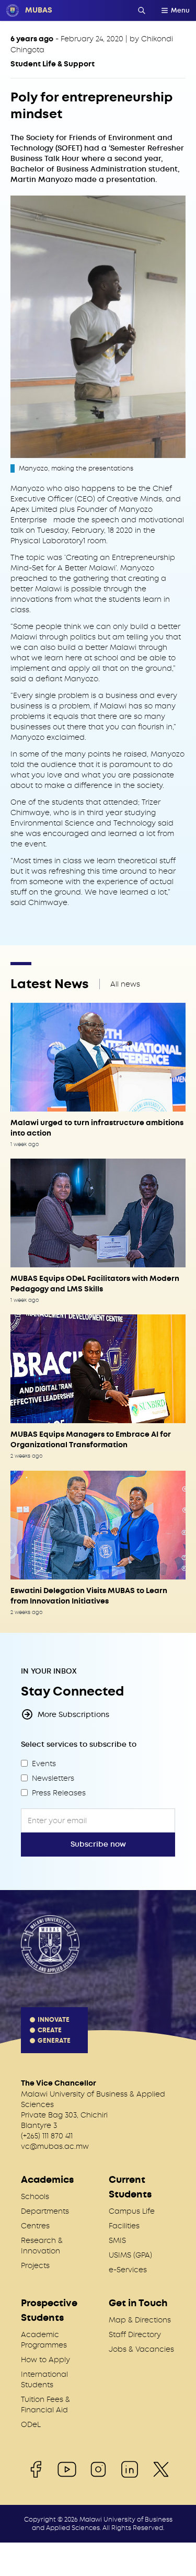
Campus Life (132, 2211)
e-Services (128, 2270)
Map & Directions (140, 2320)
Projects (35, 2265)
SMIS (117, 2240)
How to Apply (45, 2360)
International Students (44, 2379)
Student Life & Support (53, 64)
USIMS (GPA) (130, 2255)
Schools (35, 2196)
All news (125, 984)
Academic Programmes (44, 2340)
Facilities (124, 2226)
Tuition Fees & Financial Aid (45, 2405)
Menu (180, 10)
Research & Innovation (42, 2246)
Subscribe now (98, 1844)
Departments (45, 2211)
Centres (35, 2226)
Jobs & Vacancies (141, 2349)
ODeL (31, 2424)
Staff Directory (135, 2334)
